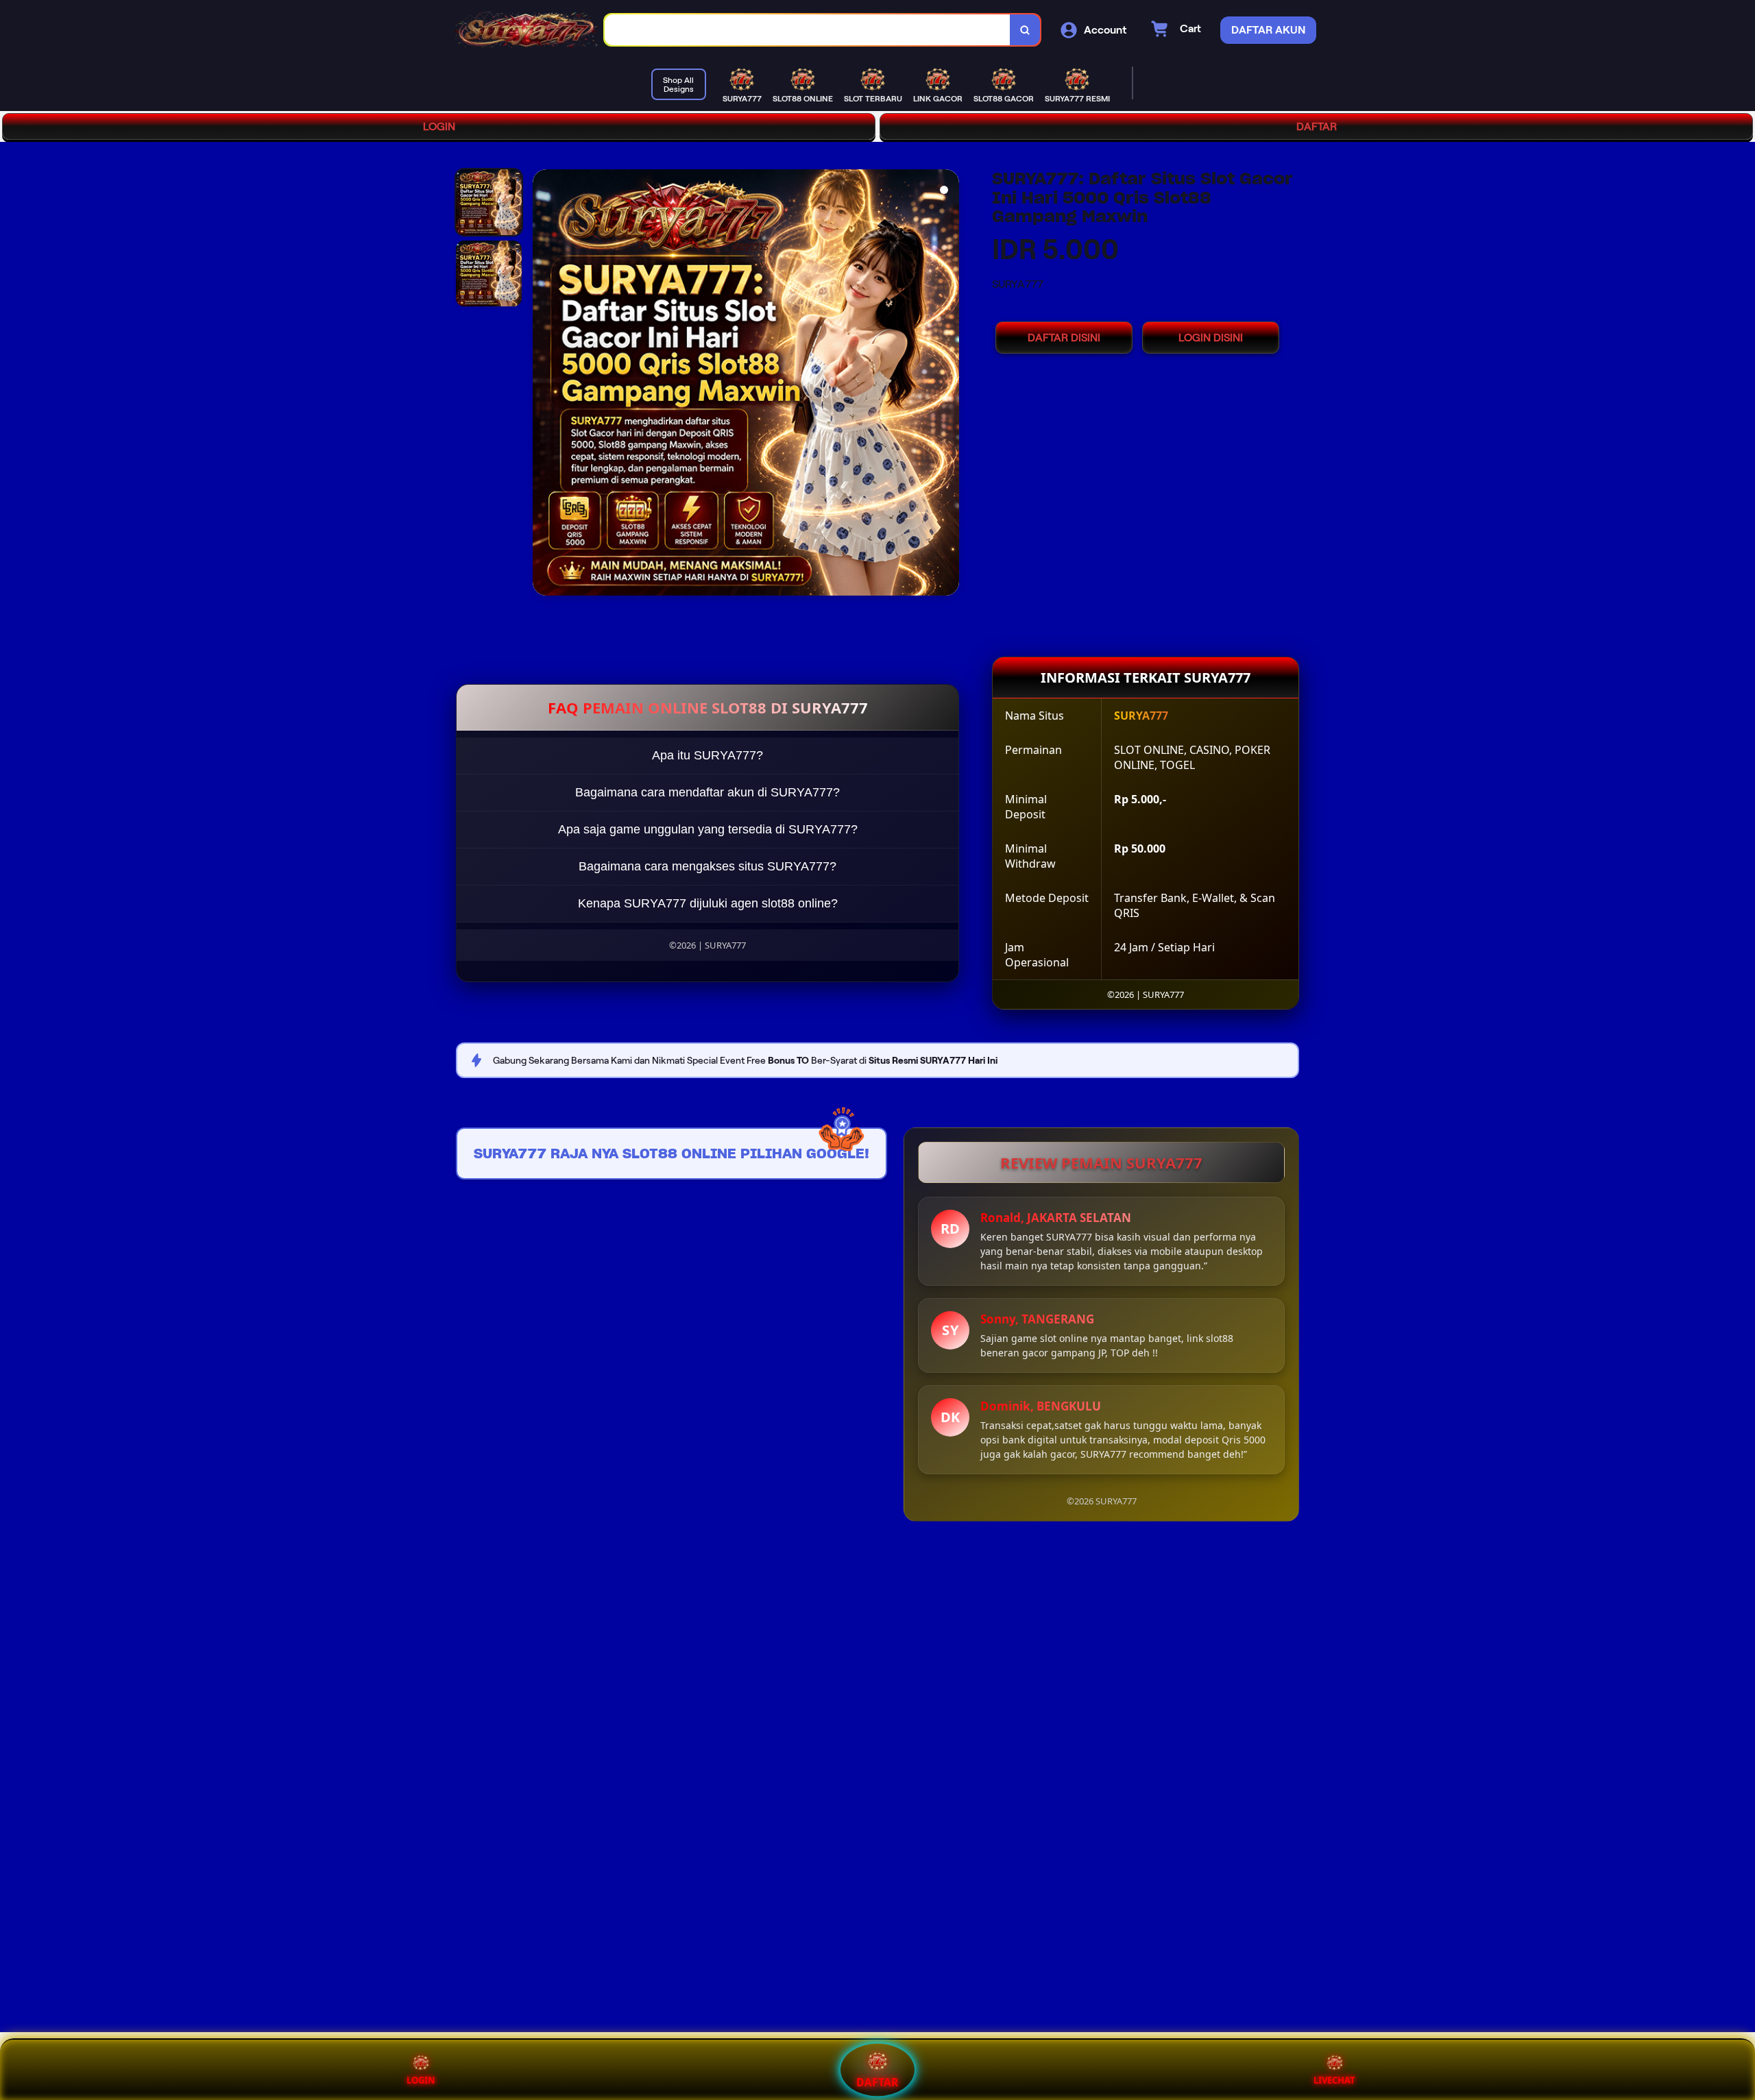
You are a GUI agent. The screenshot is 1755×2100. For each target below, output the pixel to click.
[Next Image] (948, 384)
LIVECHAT (1334, 2080)
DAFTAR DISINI (1064, 338)
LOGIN (439, 126)
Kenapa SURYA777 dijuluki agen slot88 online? (708, 903)
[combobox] (808, 30)
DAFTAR (1317, 126)
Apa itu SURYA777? (707, 755)
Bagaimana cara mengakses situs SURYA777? (707, 866)
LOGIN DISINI (1211, 338)
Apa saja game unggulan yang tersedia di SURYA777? (708, 829)
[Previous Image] (544, 384)
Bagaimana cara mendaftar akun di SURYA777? (707, 792)
